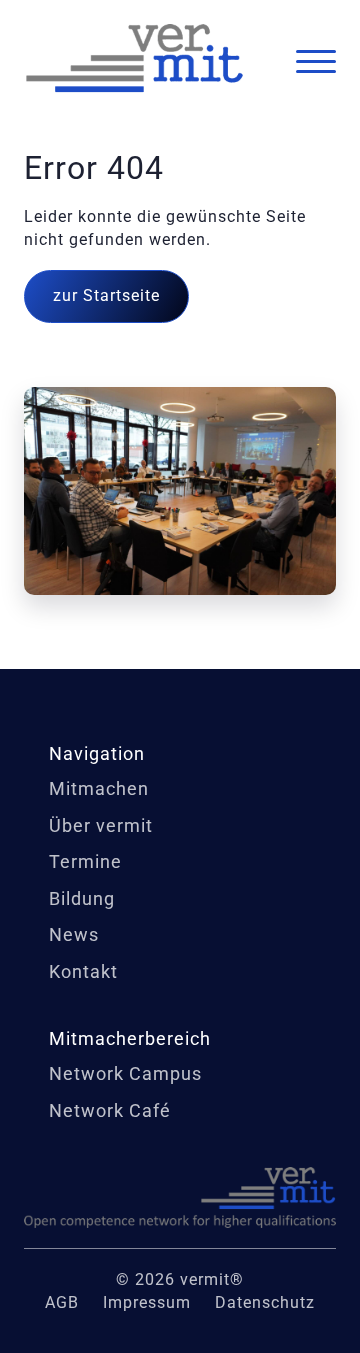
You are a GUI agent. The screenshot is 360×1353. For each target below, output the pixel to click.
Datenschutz (265, 1302)
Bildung (82, 898)
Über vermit (101, 825)
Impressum (147, 1302)
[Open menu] (316, 62)
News (74, 934)
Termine (85, 861)
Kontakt (83, 971)
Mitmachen (99, 788)
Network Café (110, 1110)
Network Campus (125, 1073)
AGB (62, 1302)
